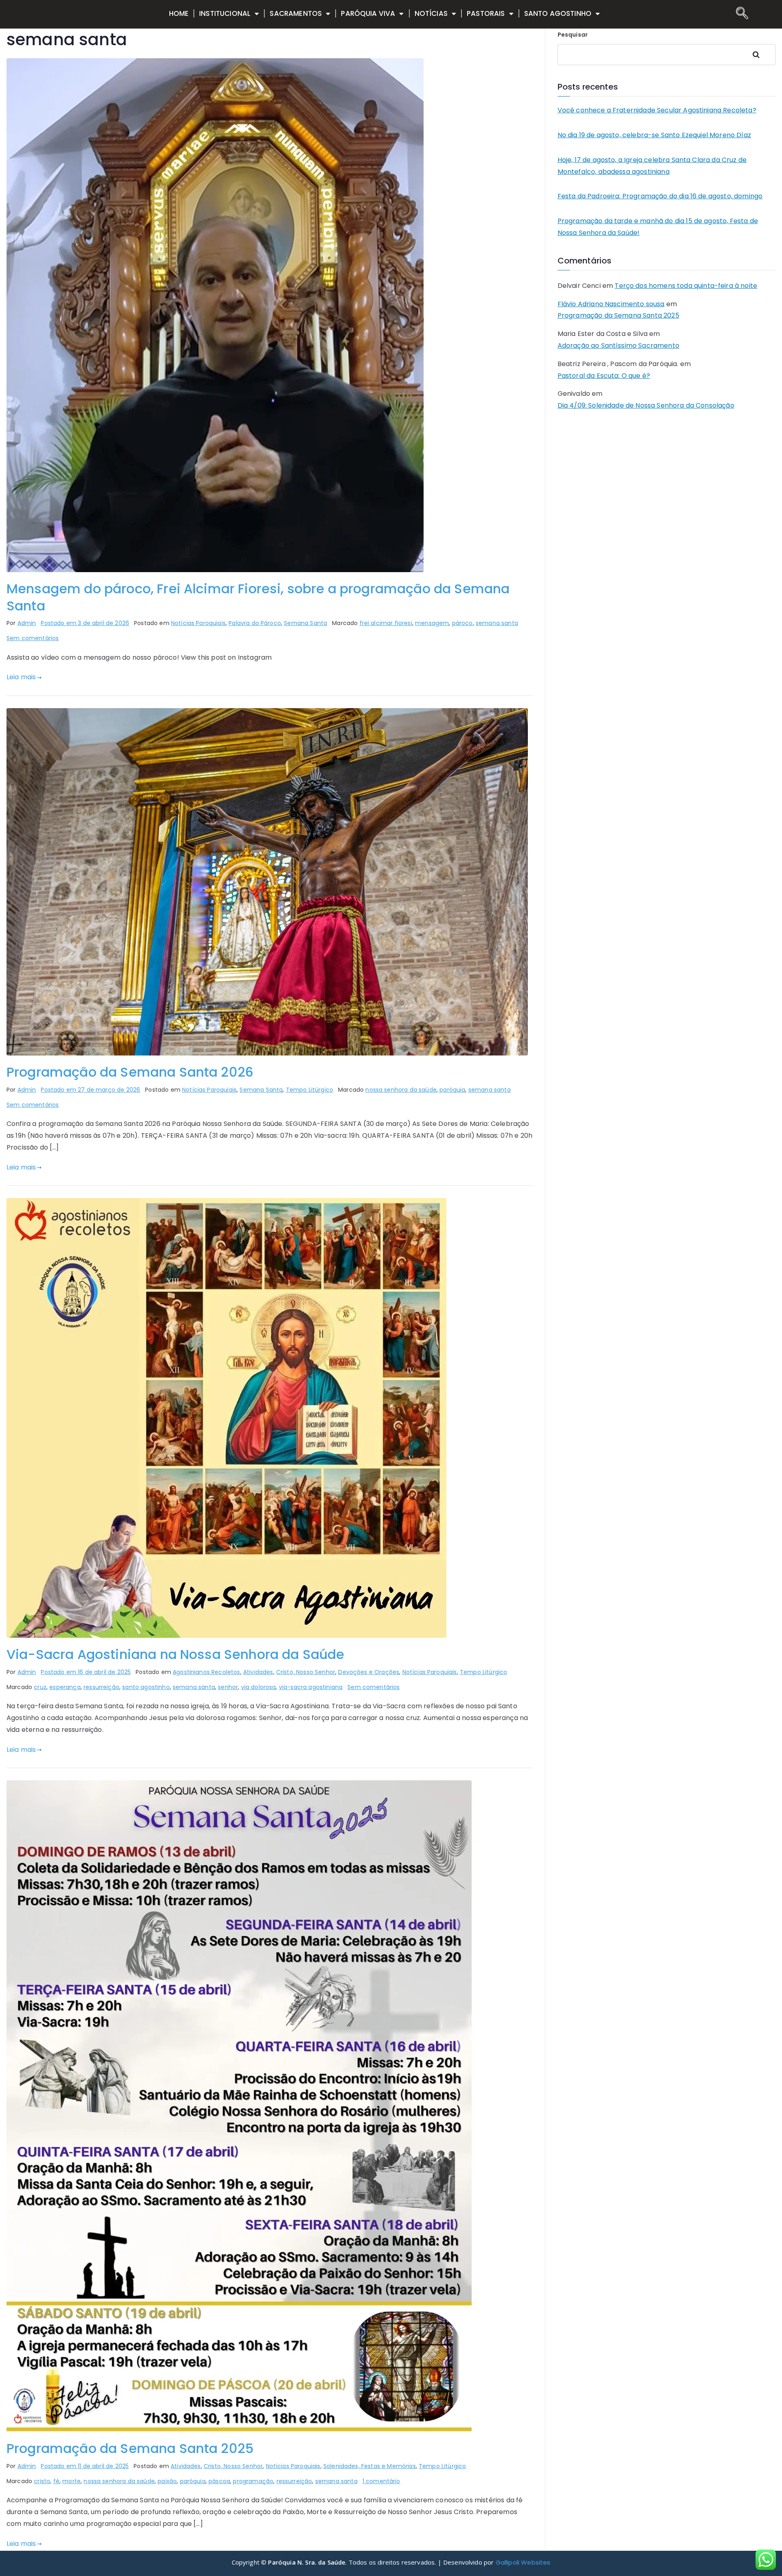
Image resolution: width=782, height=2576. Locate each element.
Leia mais (21, 677)
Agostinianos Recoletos (206, 1672)
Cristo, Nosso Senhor (306, 1672)
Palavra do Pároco (255, 623)
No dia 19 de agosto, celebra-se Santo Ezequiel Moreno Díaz (654, 135)
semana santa (497, 623)
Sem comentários (33, 638)
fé (56, 2481)
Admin (27, 623)
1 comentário (381, 2481)
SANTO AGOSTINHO (558, 13)
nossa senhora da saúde (401, 1090)
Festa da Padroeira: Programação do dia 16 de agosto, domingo (660, 196)
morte (71, 2481)
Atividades (258, 1672)
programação (253, 2481)
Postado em (85, 623)
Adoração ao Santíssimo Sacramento (618, 346)
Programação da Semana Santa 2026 (130, 1072)
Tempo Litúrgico (310, 1090)
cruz (40, 1687)
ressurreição (101, 1687)
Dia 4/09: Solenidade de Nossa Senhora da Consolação (646, 405)
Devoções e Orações (369, 1672)
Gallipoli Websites (523, 2562)
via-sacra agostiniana (311, 1687)
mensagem (432, 623)
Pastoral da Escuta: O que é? (604, 376)
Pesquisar (573, 35)
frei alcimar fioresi (386, 623)
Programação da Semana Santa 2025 (130, 2448)
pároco (462, 623)
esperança (65, 1687)
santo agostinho (146, 1687)
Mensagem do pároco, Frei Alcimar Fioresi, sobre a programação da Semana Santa (258, 597)
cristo (42, 2481)
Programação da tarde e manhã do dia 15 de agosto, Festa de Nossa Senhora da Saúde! (658, 227)
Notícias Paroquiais (198, 623)
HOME (179, 13)
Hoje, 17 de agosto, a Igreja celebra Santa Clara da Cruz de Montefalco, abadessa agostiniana (652, 166)
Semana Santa (305, 623)
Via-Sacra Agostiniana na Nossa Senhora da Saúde (176, 1654)
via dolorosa (259, 1687)
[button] (740, 14)
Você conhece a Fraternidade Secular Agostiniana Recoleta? (657, 110)
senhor (228, 1687)
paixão (167, 2481)
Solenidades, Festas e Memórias (370, 2466)
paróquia (452, 1090)
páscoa (219, 2481)
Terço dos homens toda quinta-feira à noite (686, 286)
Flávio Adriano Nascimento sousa (611, 304)
